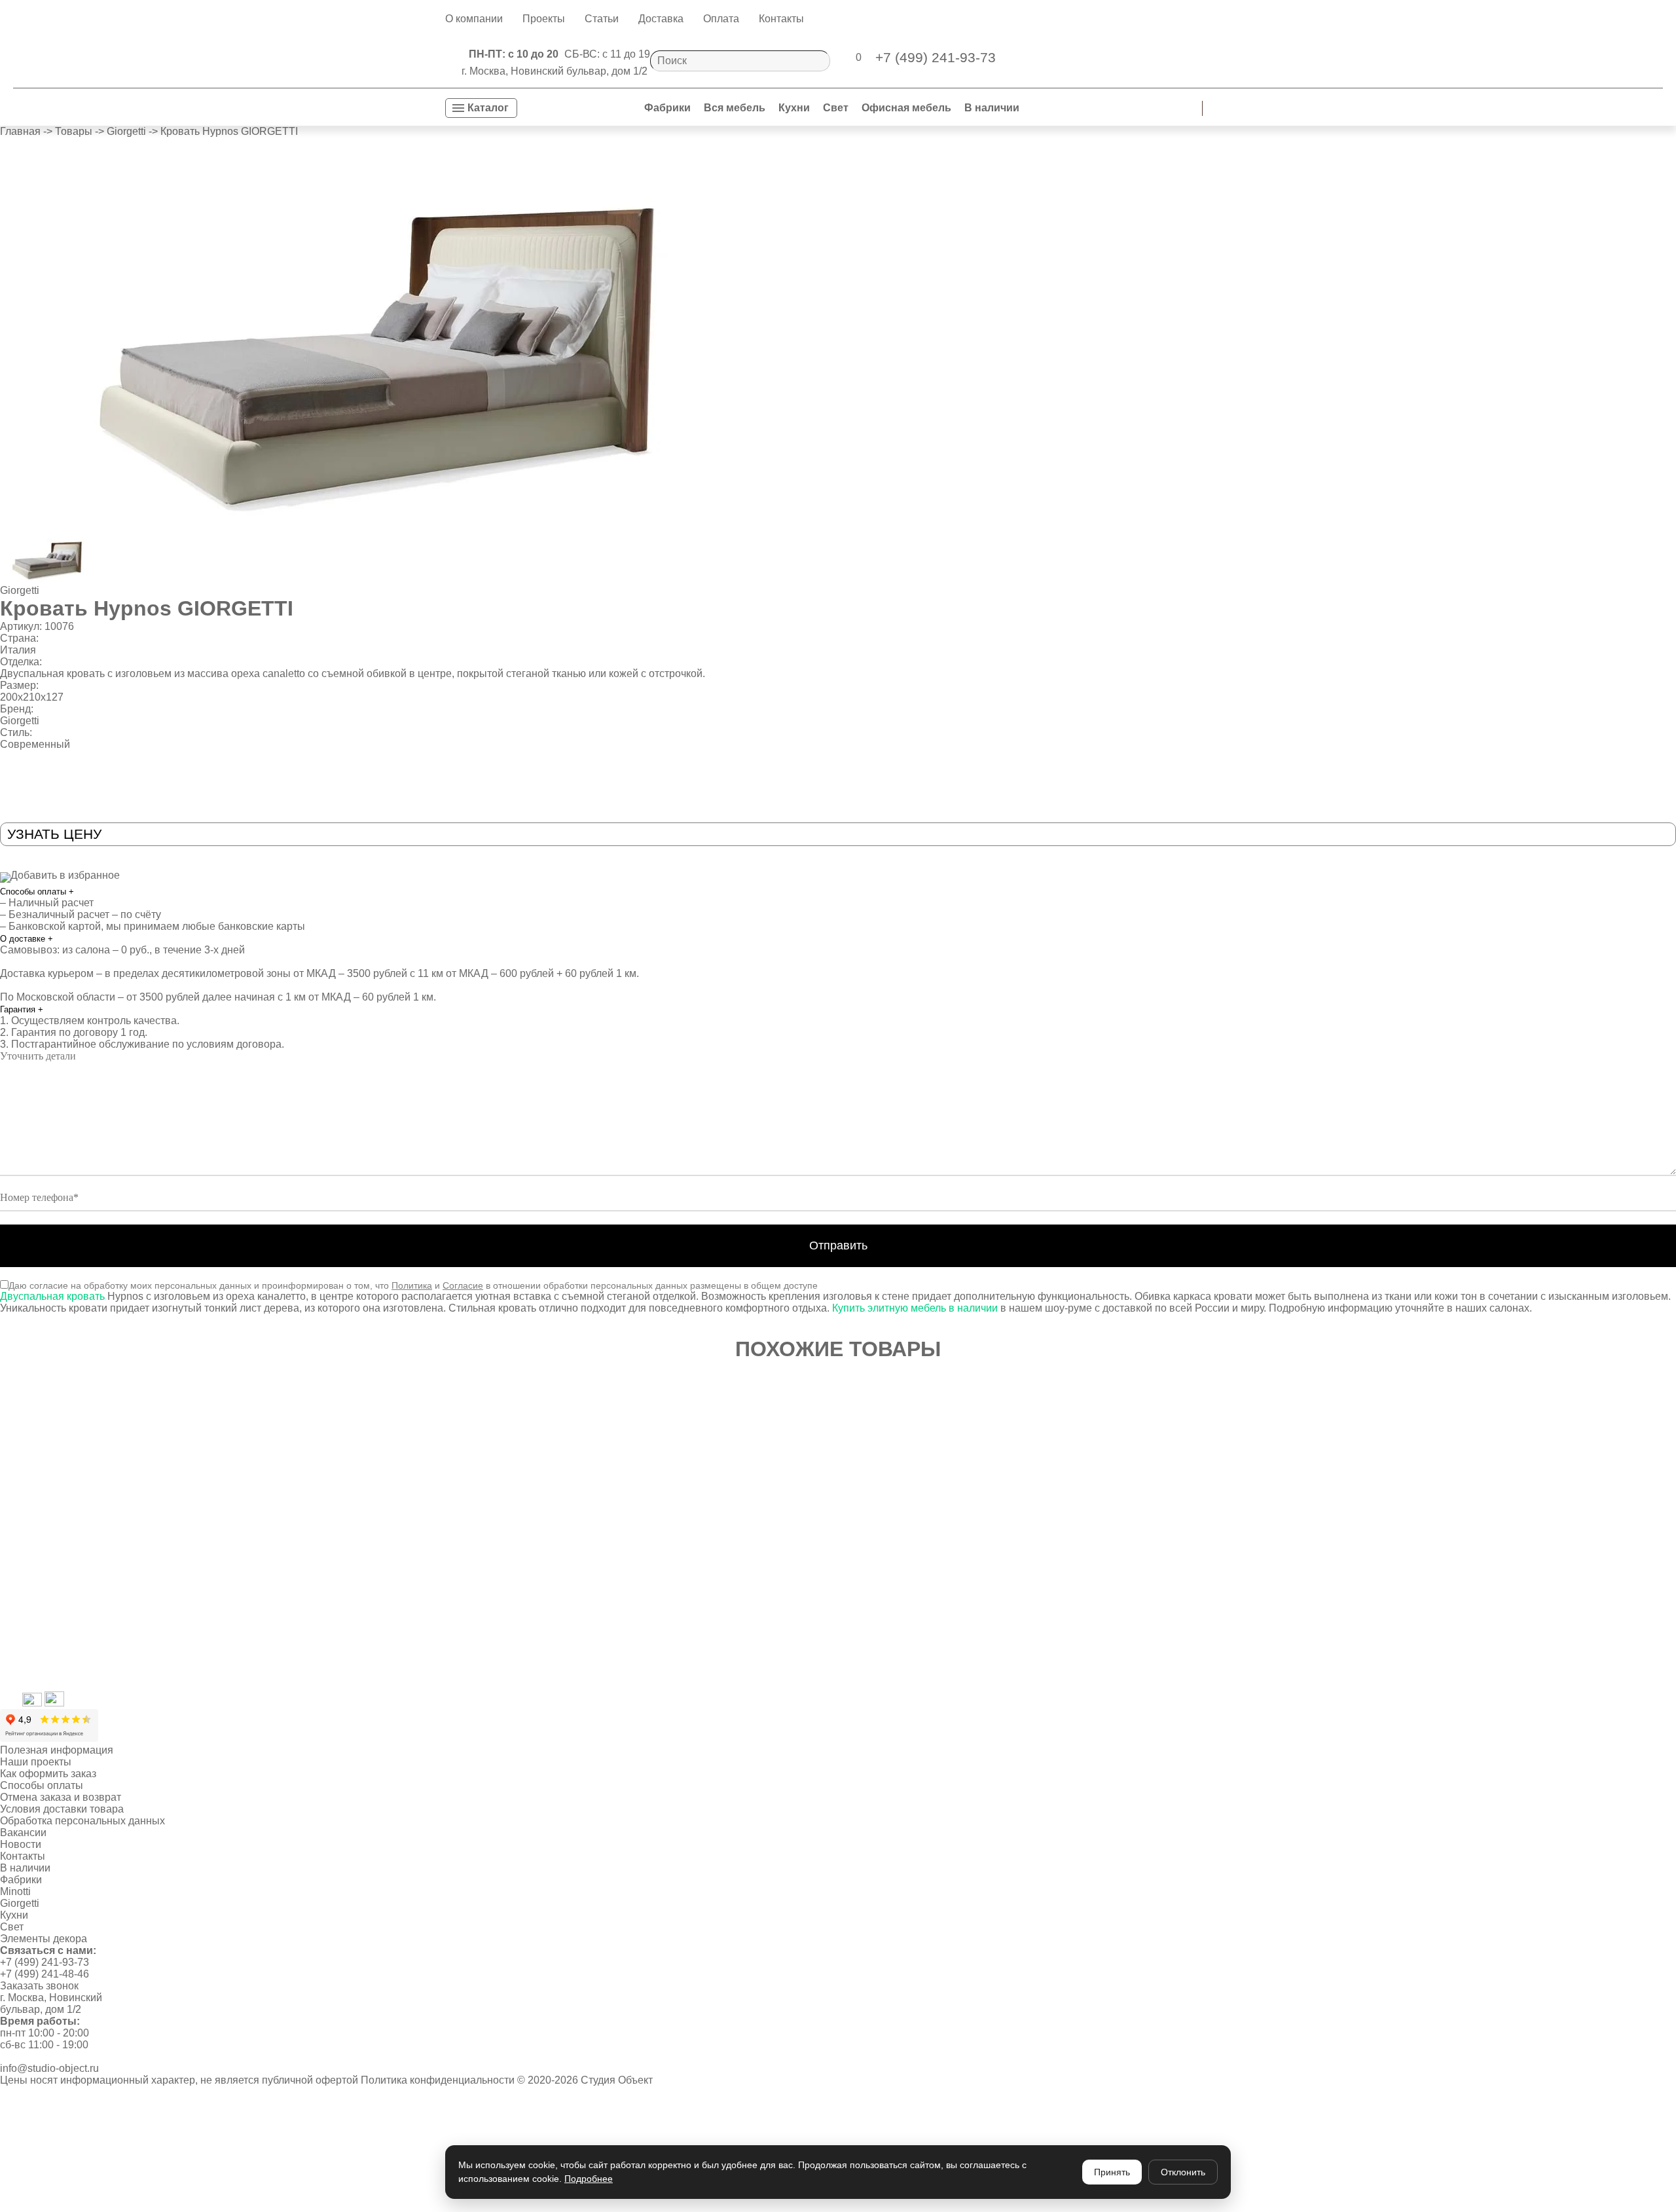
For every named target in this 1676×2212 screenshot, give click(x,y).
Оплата (721, 19)
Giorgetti (20, 590)
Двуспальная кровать (52, 1296)
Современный (35, 744)
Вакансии (23, 1833)
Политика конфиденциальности (438, 2080)
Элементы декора (44, 1939)
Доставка (661, 19)
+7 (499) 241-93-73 (45, 1962)
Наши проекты (36, 1762)
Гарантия (22, 1009)
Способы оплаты (37, 892)
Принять (1112, 2172)
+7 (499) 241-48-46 (45, 1974)
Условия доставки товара (62, 1809)
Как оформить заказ (48, 1774)
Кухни (794, 108)
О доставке (27, 939)
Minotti (15, 1891)
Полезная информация (57, 1750)
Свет (836, 108)
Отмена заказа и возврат (61, 1797)
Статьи (602, 19)
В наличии (992, 108)
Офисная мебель (906, 108)
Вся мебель (735, 108)
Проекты (544, 19)
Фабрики (667, 108)
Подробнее (589, 2179)
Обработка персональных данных (82, 1821)
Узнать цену (54, 834)
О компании (474, 19)
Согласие (463, 1285)
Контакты (781, 19)
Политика (412, 1285)
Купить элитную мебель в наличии (916, 1308)
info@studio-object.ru (49, 2068)
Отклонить (1183, 2172)
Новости (21, 1844)
